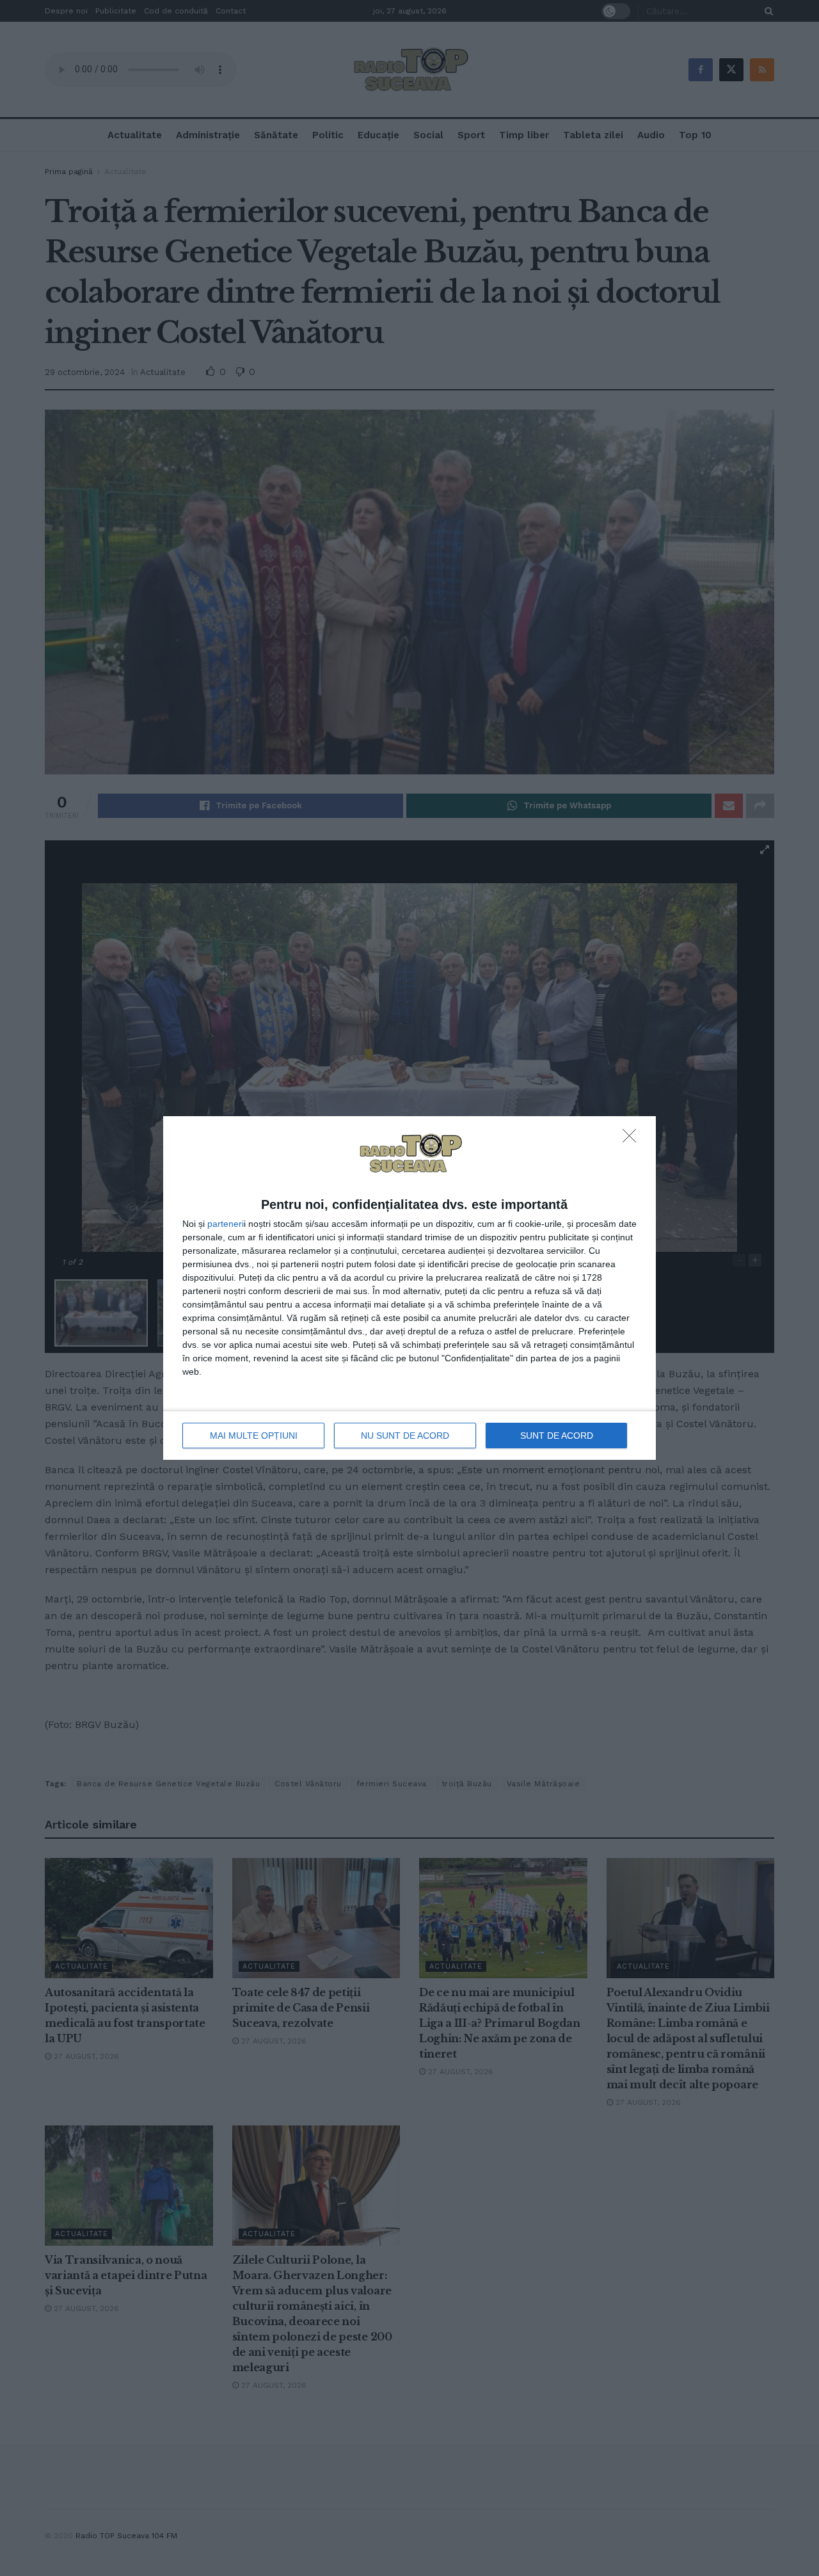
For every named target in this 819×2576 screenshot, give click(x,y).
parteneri (226, 1224)
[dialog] (409, 1288)
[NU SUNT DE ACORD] (633, 1139)
